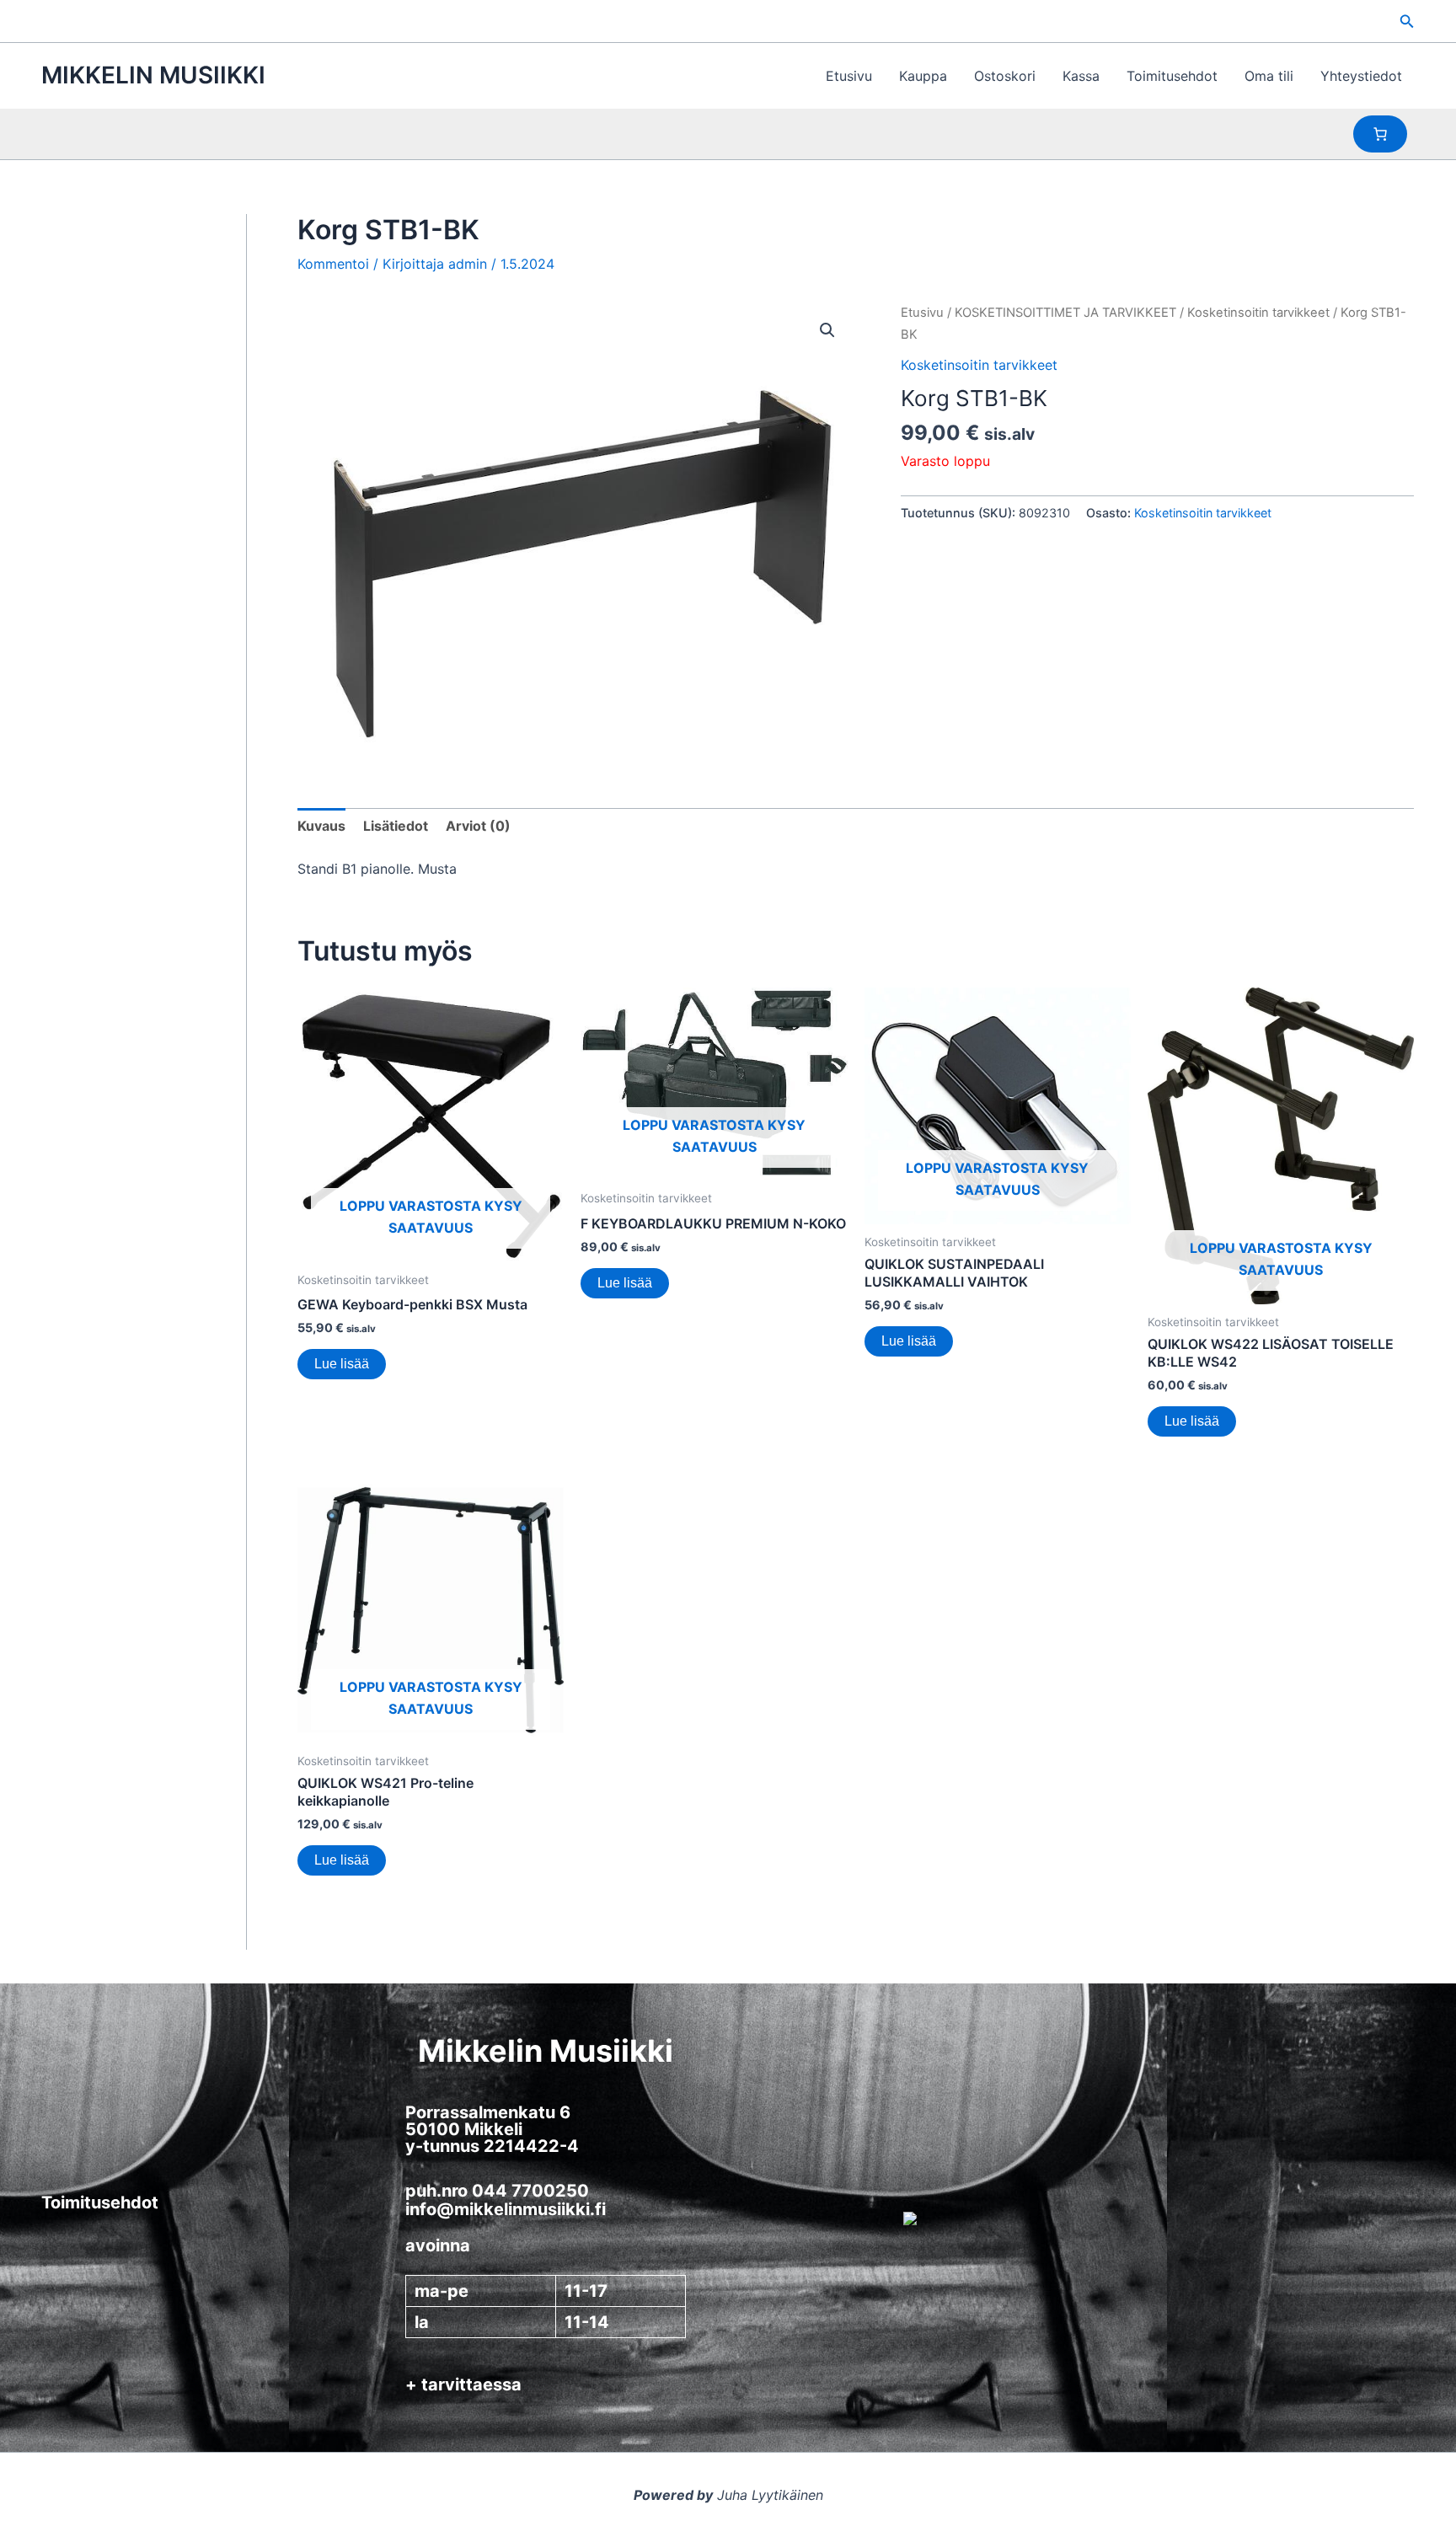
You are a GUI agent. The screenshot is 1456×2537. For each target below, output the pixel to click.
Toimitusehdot (1172, 76)
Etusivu (849, 76)
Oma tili (1269, 76)
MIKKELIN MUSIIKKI (153, 75)
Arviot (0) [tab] (478, 826)
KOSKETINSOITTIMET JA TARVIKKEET (1065, 313)
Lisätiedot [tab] (396, 826)
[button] (1407, 21)
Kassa (1081, 76)
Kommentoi (333, 264)
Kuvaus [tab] (321, 826)
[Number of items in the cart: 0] (1380, 134)
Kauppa (923, 76)
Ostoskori (1005, 76)
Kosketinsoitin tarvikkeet (1258, 313)
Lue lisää (342, 1364)
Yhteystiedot (1361, 76)
